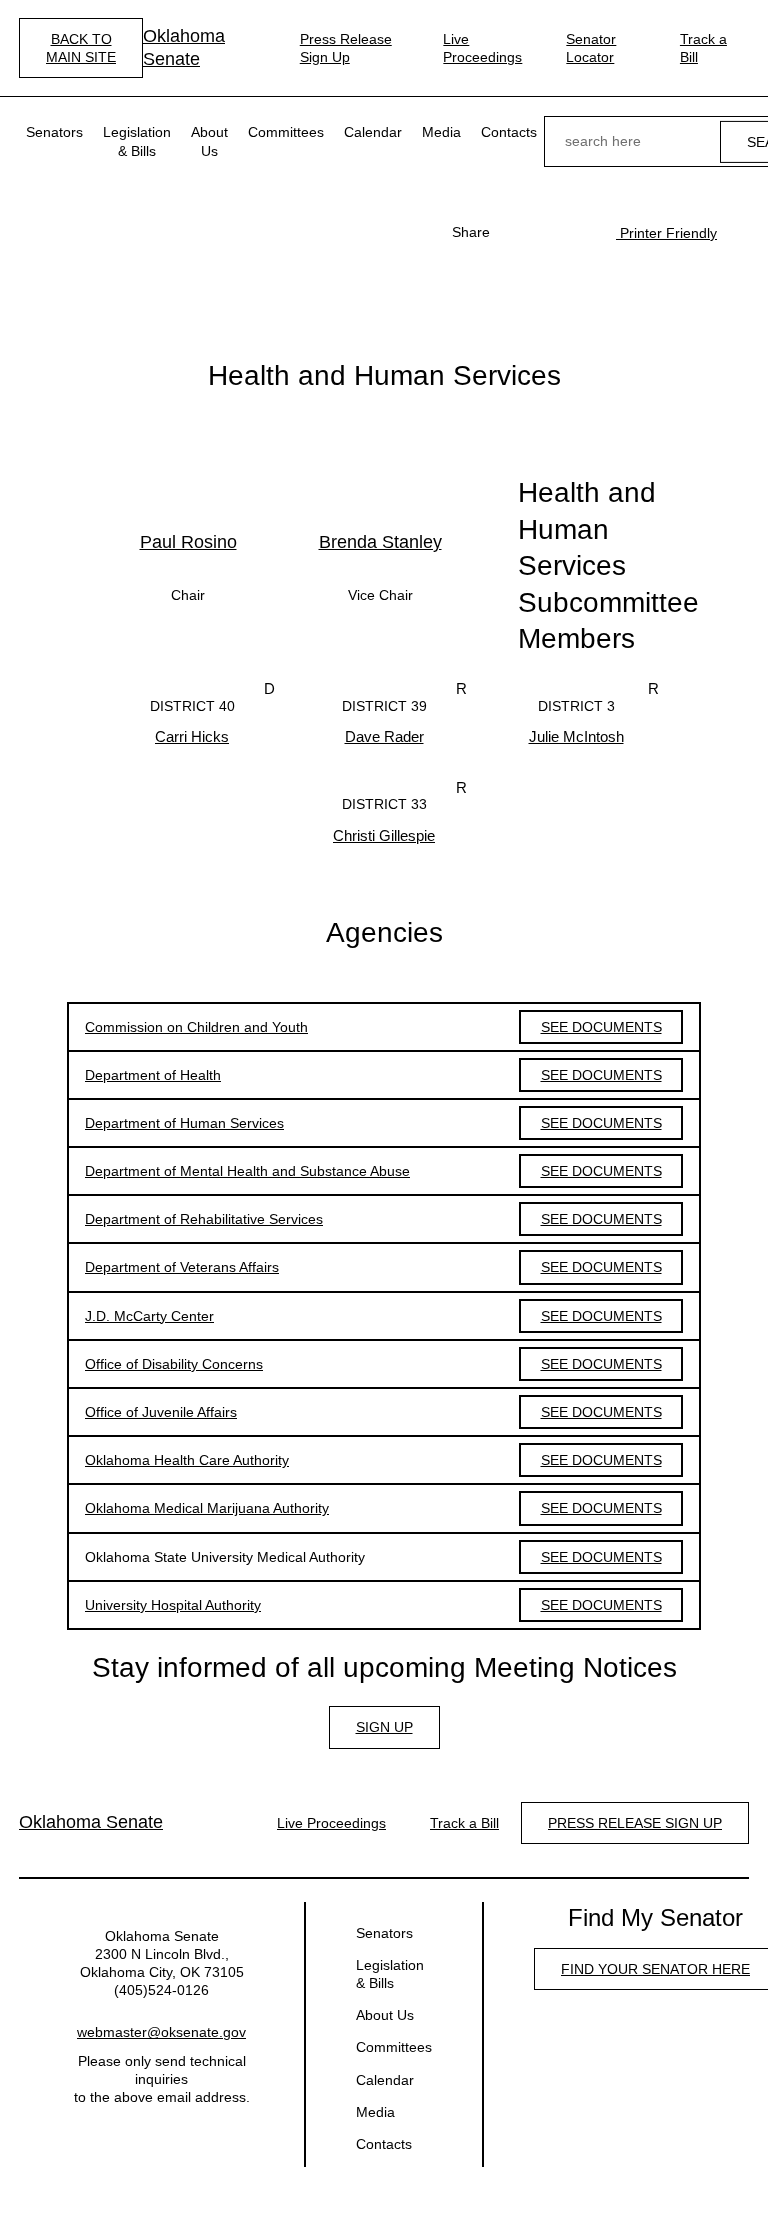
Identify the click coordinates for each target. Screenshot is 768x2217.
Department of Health (153, 1075)
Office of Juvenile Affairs (161, 1412)
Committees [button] (286, 132)
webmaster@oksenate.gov (161, 2032)
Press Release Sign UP (635, 1823)
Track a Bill (703, 48)
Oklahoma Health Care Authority (187, 1460)
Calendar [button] (373, 132)
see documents (601, 1027)
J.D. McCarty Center (149, 1316)
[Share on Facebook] (516, 232)
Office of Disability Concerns (174, 1364)
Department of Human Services (184, 1123)
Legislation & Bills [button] (137, 141)
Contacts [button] (509, 132)
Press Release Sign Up (346, 48)
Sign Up (384, 1727)
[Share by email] (580, 232)
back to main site (81, 48)
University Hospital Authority (173, 1605)
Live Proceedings (482, 48)
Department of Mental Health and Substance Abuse (247, 1171)
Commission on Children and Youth (196, 1027)
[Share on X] (548, 232)
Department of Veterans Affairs (182, 1267)
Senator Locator (591, 48)
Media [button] (441, 132)
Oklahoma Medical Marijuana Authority (207, 1508)
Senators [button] (54, 132)
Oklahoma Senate (184, 47)
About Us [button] (209, 141)
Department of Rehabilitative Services (204, 1219)
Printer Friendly (666, 233)
